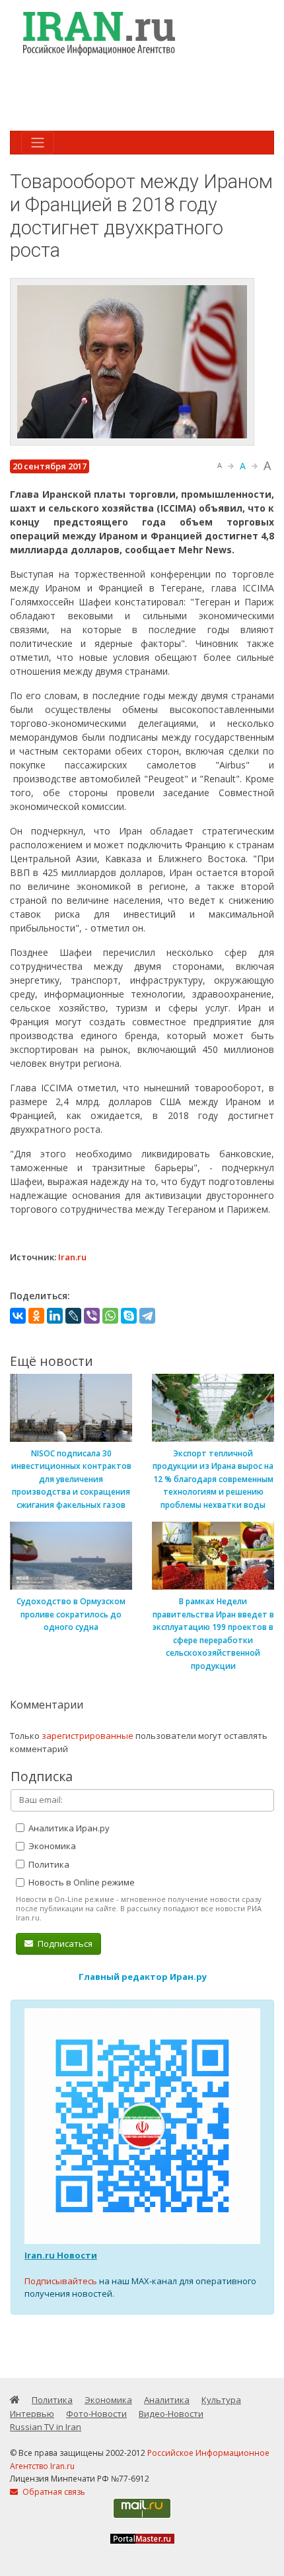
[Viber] (92, 1316)
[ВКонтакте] (18, 1316)
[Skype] (129, 1316)
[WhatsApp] (110, 1316)
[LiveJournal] (73, 1316)
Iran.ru (72, 1257)
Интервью (32, 2414)
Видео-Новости (171, 2414)
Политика (48, 1864)
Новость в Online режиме (81, 1882)
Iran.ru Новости (61, 2255)
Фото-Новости (96, 2414)
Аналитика (167, 2400)
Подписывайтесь (61, 2281)
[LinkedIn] (55, 1316)
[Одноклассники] (36, 1316)
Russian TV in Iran (46, 2427)
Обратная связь (53, 2492)
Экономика (51, 1846)
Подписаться (64, 1944)
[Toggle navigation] (38, 143)
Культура (221, 2400)
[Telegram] (147, 1316)
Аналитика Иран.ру (68, 1828)
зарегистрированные (88, 1736)
